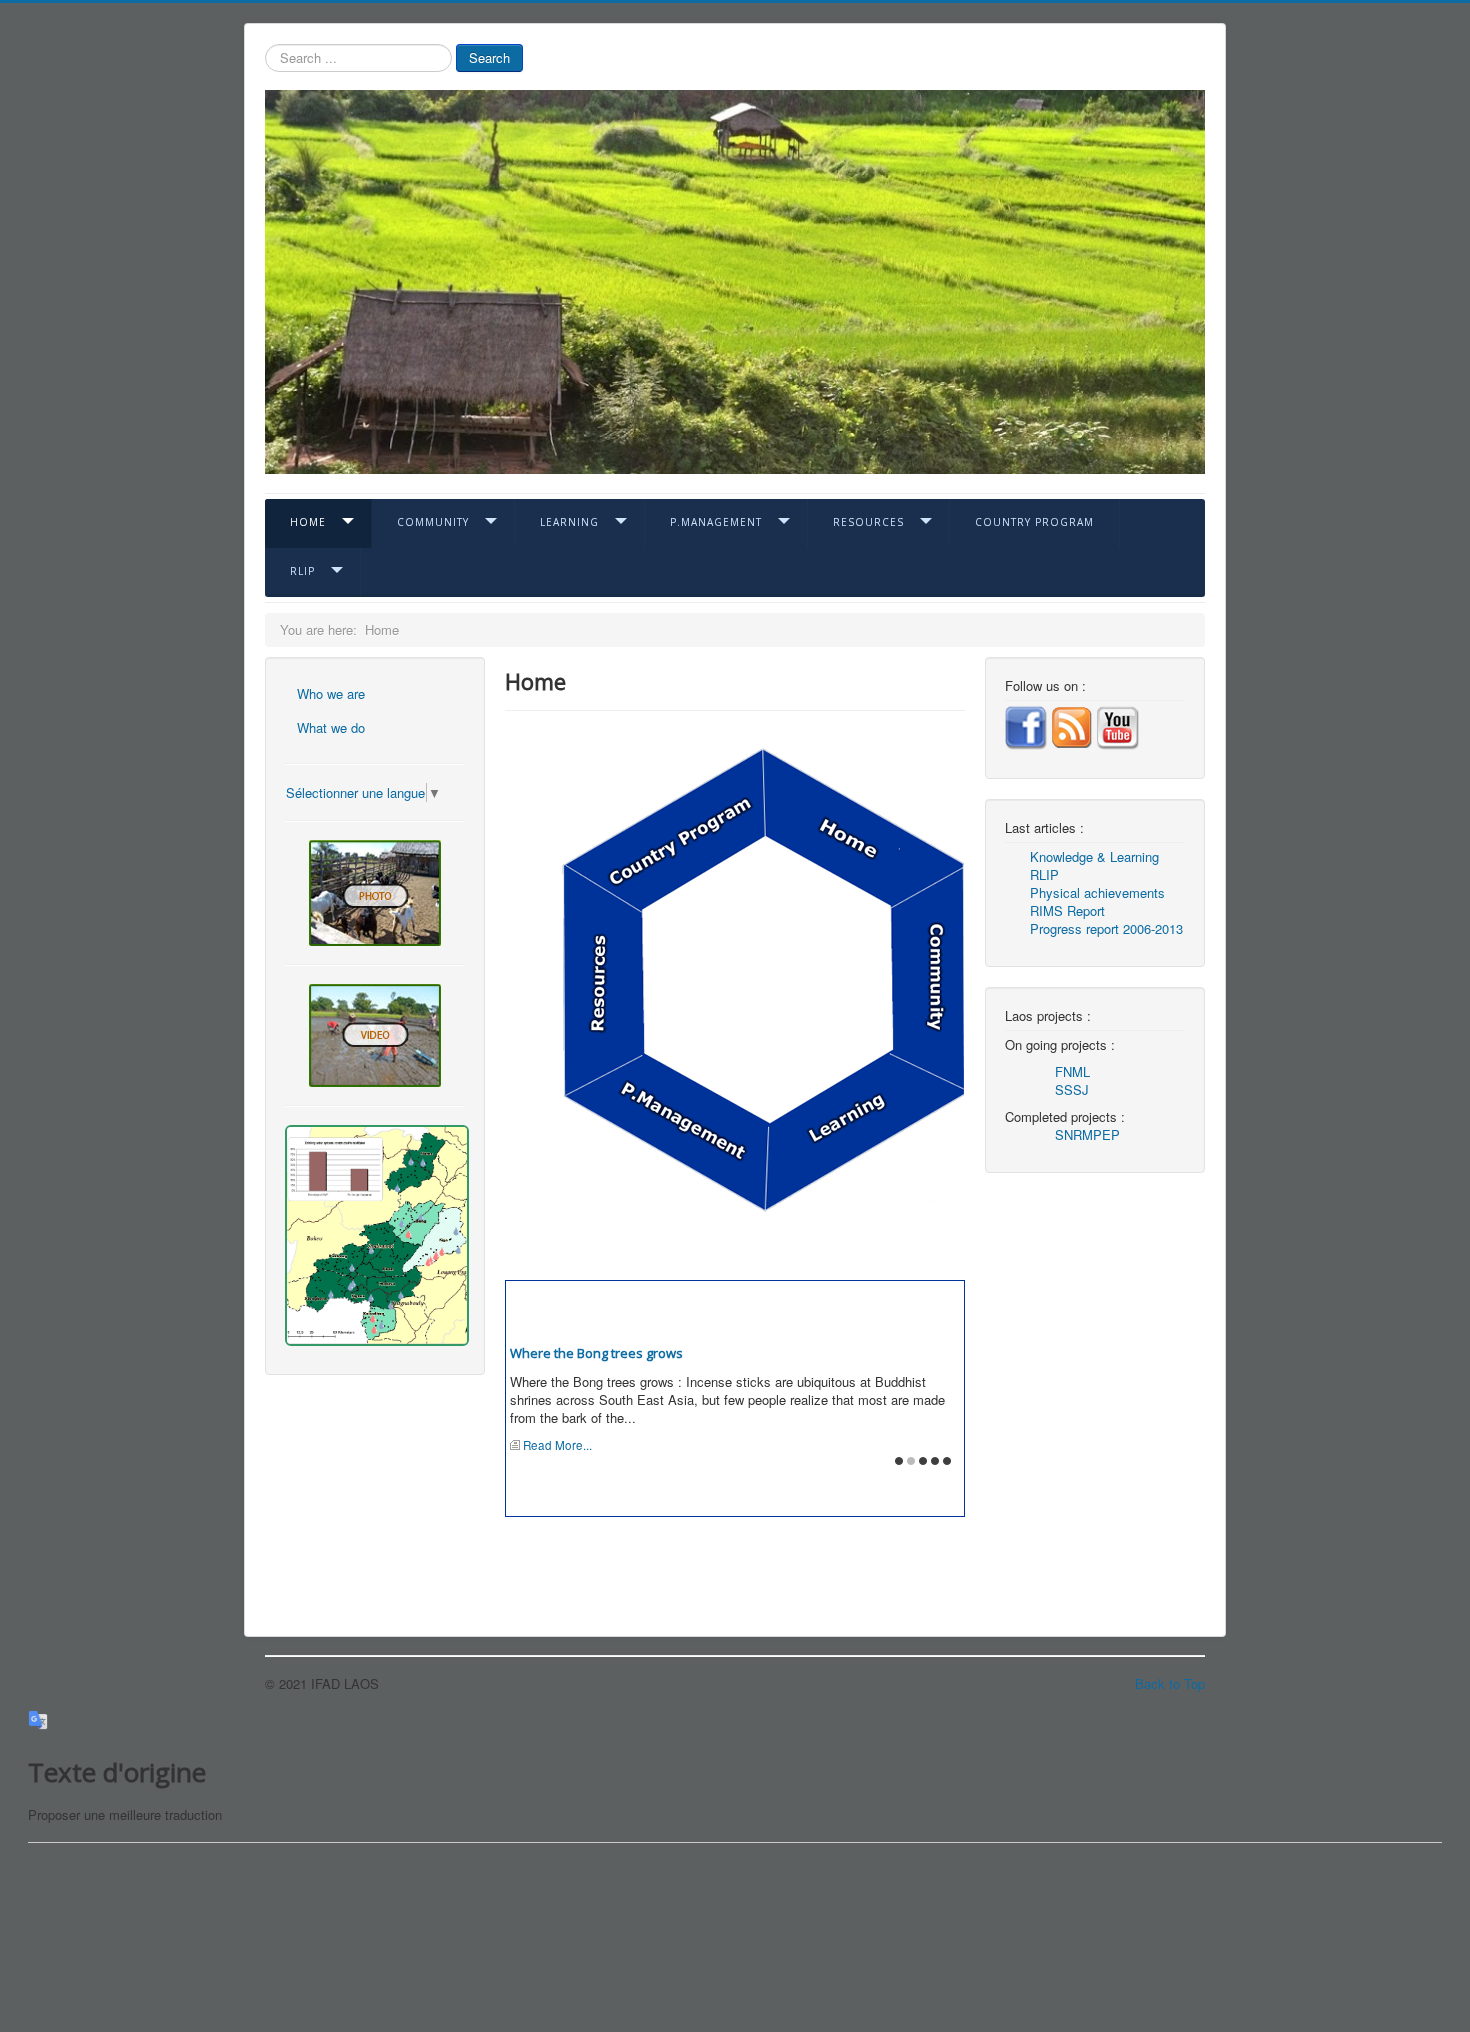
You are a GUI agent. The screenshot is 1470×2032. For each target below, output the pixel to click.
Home (308, 522)
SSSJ (1072, 1089)
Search (489, 57)
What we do (331, 727)
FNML (1072, 1071)
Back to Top (1170, 1683)
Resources (868, 522)
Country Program (1034, 522)
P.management (716, 522)
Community (433, 522)
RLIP (302, 571)
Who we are (331, 693)
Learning (569, 522)
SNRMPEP (1087, 1134)
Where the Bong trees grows (596, 1353)
